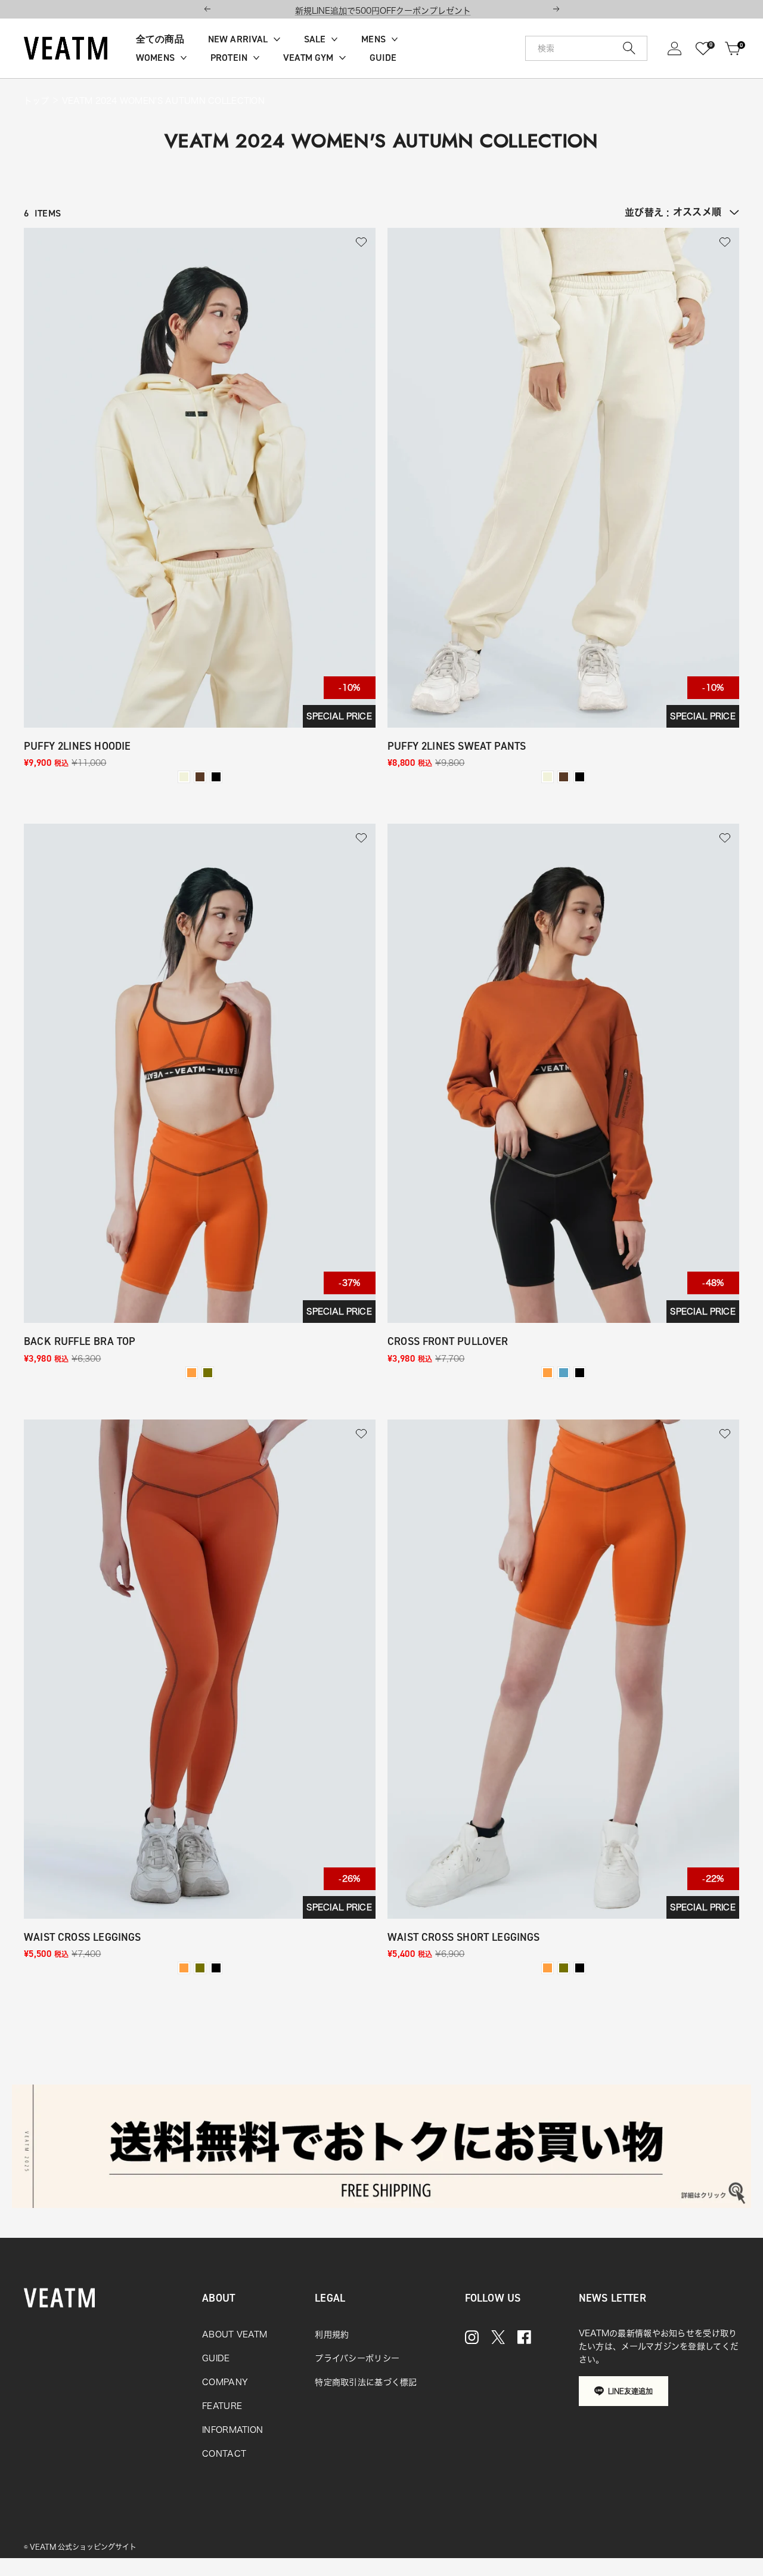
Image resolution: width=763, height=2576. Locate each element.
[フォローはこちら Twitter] (498, 2337)
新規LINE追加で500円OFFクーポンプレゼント (383, 11)
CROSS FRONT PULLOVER (448, 1342)
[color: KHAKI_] (564, 1373)
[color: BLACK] (216, 777)
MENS (373, 39)
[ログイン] (674, 49)
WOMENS (155, 58)
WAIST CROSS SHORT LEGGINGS (464, 1938)
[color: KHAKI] (208, 1373)
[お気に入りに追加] (361, 242)
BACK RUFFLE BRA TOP (80, 1342)
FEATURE (222, 2406)
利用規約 (332, 2334)
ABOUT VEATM (235, 2334)
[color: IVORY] (184, 777)
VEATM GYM (308, 58)
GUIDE (383, 58)
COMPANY (225, 2382)
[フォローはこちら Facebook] (524, 2337)
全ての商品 (160, 39)
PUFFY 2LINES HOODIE (77, 746)
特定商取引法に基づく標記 (366, 2382)
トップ (36, 101)
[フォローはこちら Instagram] (472, 2337)
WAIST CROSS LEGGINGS (83, 1938)
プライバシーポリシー (357, 2358)
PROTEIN (229, 58)
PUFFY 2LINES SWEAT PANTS (457, 746)
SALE (315, 39)
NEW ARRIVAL (238, 39)
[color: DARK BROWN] (200, 777)
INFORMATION (232, 2430)
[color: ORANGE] (192, 1373)
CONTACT (224, 2454)
